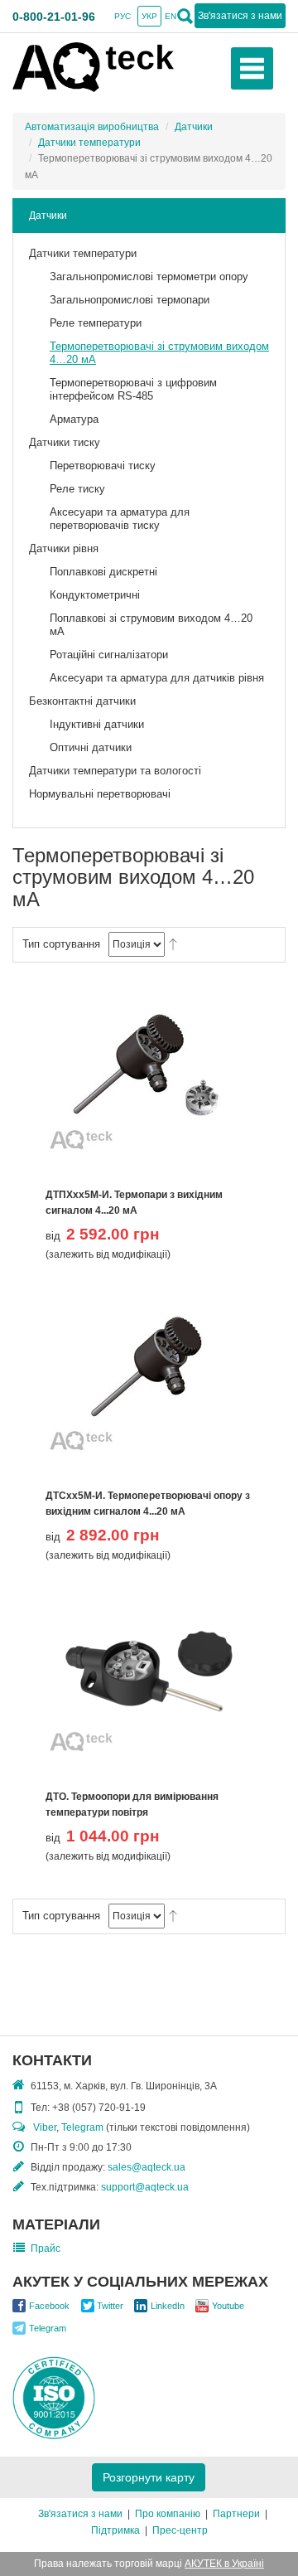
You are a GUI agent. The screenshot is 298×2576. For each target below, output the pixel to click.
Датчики (194, 127)
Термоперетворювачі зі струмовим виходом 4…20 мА (159, 353)
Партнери (236, 2514)
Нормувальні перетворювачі (100, 794)
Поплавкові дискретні (103, 572)
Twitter (110, 2306)
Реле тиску (77, 489)
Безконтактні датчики (82, 701)
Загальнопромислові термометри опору (149, 277)
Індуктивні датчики (97, 724)
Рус (123, 16)
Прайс (46, 2249)
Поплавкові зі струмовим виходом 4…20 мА (151, 625)
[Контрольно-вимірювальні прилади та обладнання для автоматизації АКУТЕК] (93, 66)
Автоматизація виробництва (92, 127)
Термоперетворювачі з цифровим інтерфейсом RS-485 (133, 389)
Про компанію (168, 2514)
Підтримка (115, 2530)
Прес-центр (180, 2530)
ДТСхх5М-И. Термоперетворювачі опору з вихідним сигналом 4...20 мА (148, 1504)
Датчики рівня (64, 548)
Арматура (74, 419)
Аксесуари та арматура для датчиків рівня (157, 678)
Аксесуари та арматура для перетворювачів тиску (120, 519)
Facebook (49, 2306)
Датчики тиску (65, 442)
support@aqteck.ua (145, 2187)
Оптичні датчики (91, 747)
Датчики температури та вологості (115, 771)
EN (171, 16)
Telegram (82, 2127)
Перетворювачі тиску (103, 466)
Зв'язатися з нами (80, 2514)
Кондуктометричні (95, 595)
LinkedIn (168, 2306)
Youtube (228, 2306)
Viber (45, 2127)
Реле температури (96, 323)
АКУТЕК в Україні (224, 2564)
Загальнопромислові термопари (130, 300)
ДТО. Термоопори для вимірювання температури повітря (132, 1805)
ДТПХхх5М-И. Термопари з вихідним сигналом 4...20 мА (134, 1203)
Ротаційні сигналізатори (109, 655)
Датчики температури (89, 143)
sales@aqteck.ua (147, 2167)
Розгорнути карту (149, 2477)
